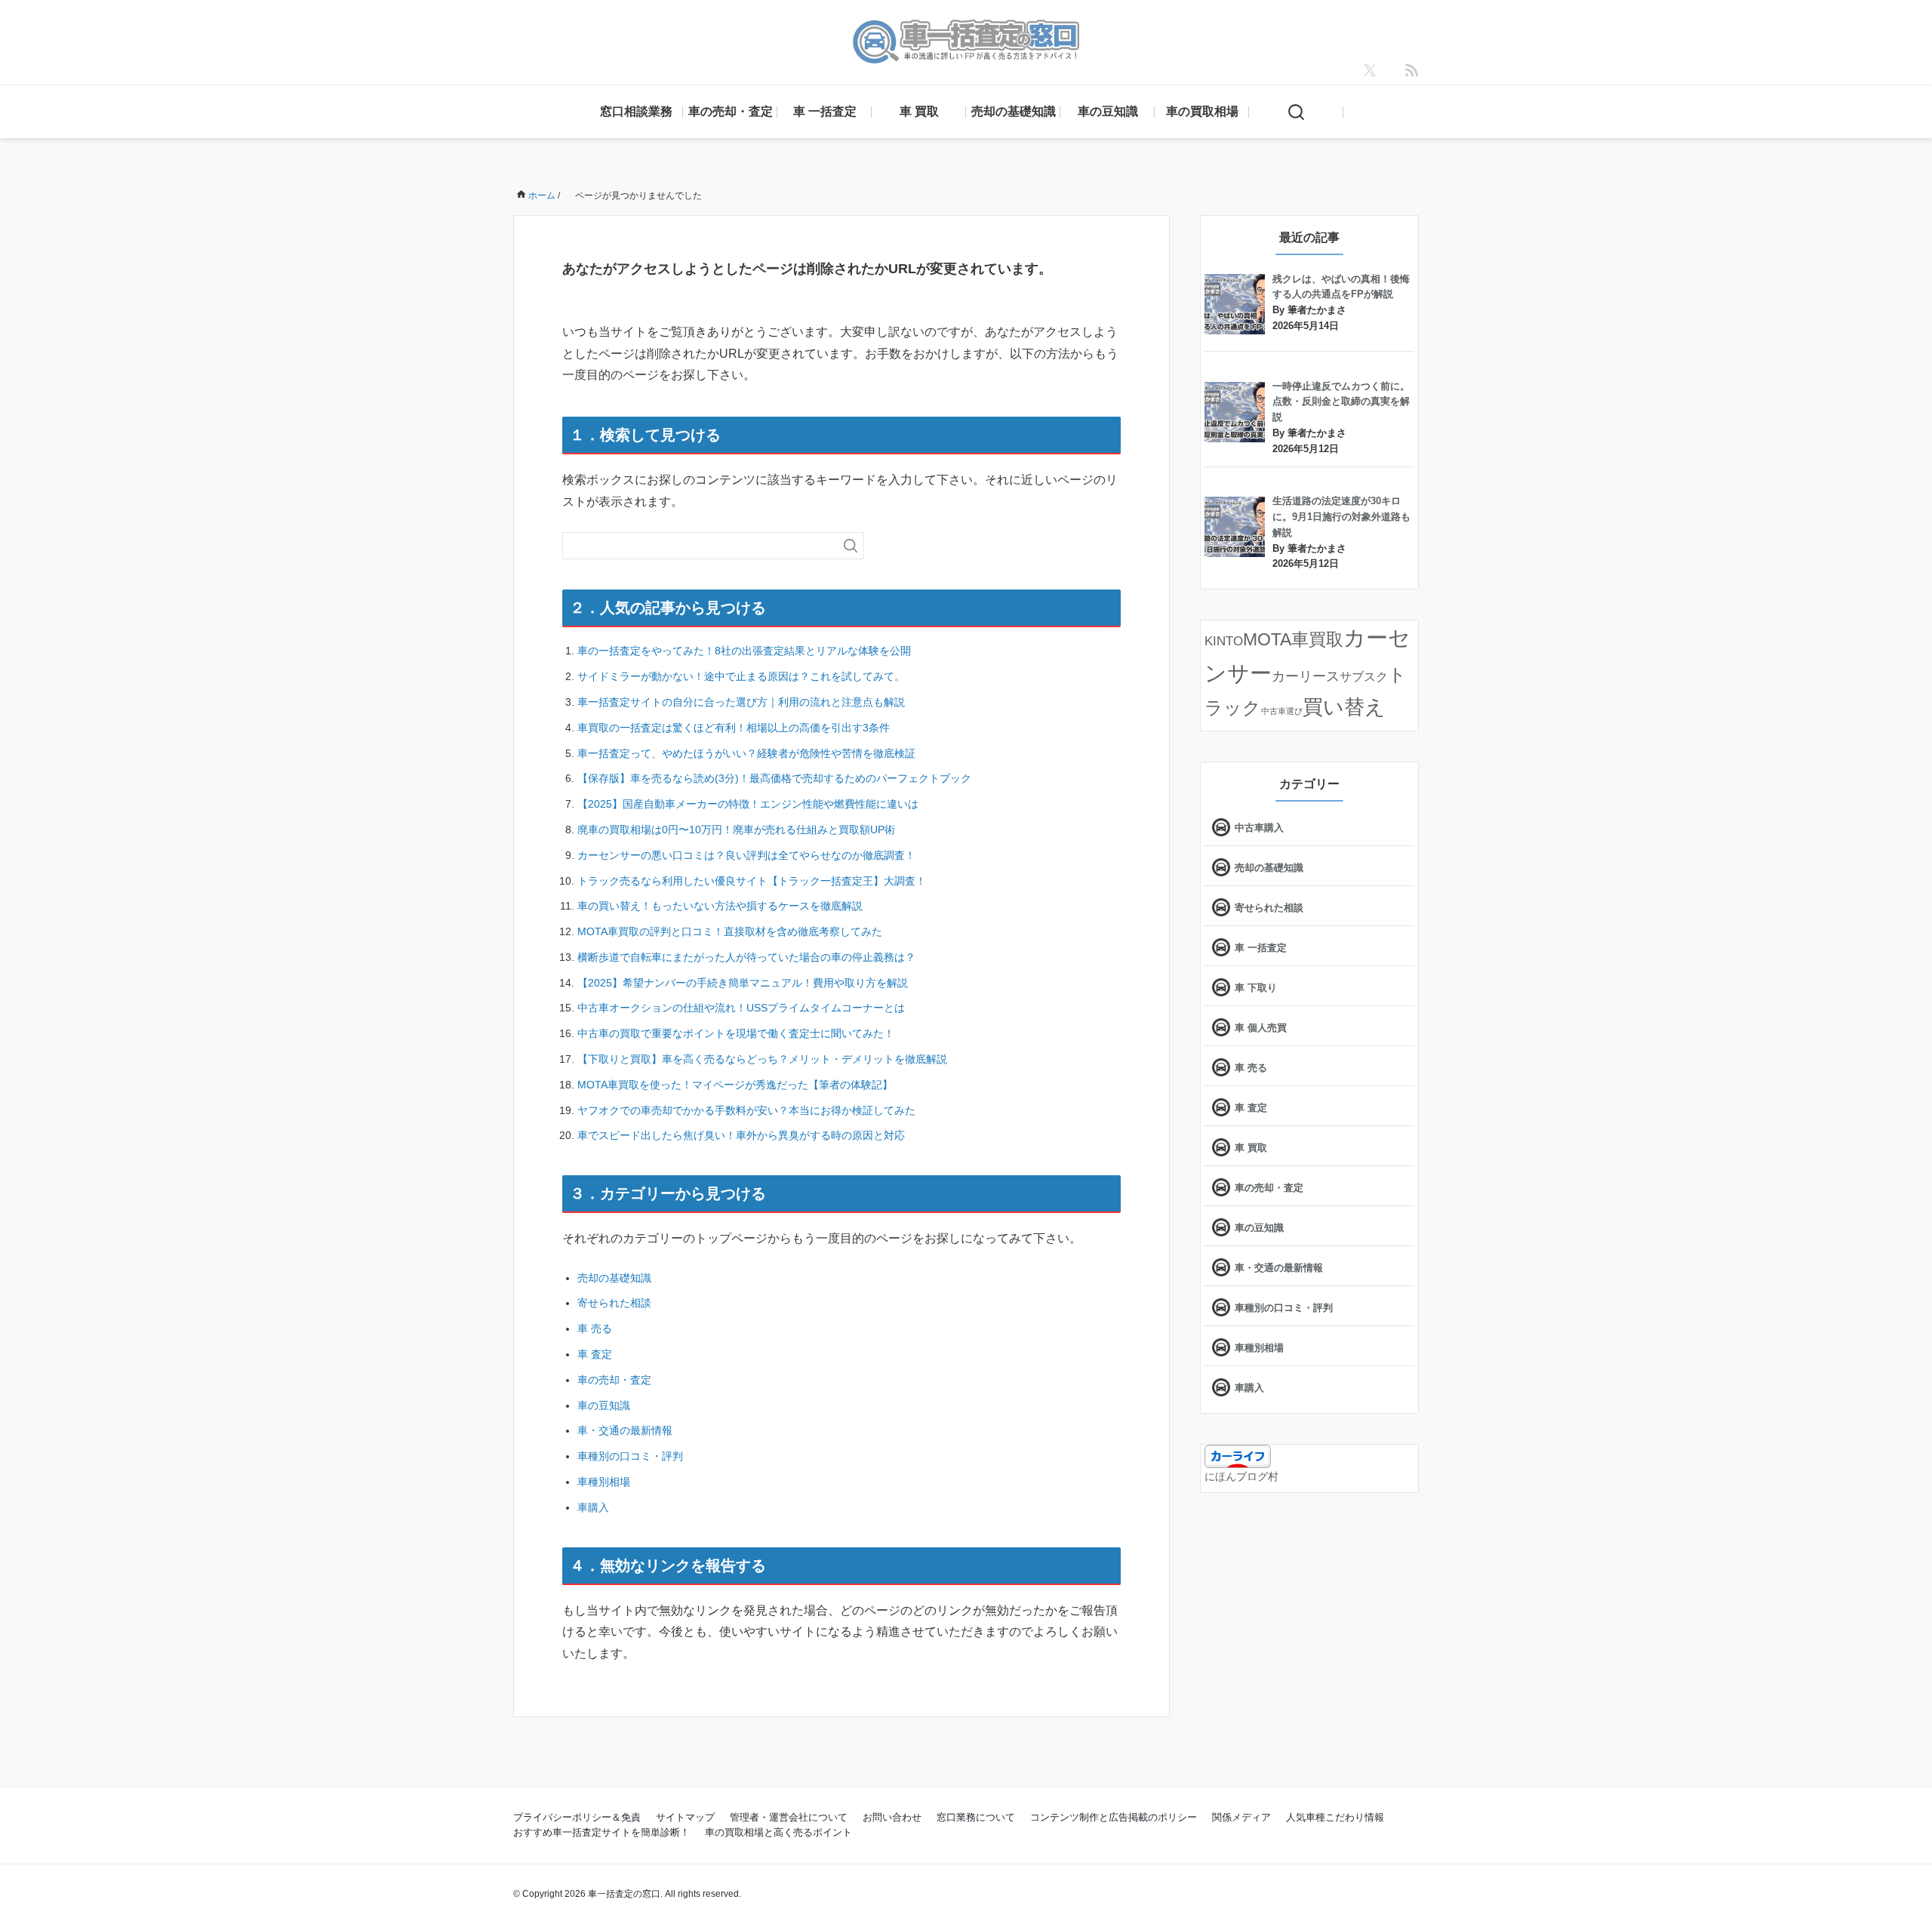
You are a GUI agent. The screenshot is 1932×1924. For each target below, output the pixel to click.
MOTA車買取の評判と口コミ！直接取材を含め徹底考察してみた (730, 931)
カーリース (1306, 676)
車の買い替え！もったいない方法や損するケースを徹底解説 (720, 906)
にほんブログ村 (1241, 1476)
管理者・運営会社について (789, 1817)
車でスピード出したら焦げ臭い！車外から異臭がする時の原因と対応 (741, 1135)
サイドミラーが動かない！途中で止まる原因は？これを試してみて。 (741, 676)
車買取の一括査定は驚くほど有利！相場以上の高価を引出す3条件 (734, 728)
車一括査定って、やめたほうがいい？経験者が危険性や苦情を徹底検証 (746, 753)
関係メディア (1241, 1817)
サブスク (1364, 676)
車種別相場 (604, 1482)
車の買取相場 (1202, 111)
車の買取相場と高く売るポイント (778, 1832)
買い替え (1344, 707)
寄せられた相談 (614, 1303)
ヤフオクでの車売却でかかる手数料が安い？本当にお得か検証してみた (746, 1110)
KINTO (1224, 641)
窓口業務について (976, 1817)
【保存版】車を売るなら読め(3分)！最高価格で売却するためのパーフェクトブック (774, 778)
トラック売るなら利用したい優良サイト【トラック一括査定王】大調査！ (752, 881)
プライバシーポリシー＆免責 (577, 1817)
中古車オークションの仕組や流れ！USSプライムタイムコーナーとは (741, 1008)
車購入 (593, 1507)
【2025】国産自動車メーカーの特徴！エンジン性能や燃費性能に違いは (748, 804)
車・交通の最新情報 (625, 1430)
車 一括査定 (825, 111)
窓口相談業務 (636, 111)
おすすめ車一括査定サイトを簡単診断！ (601, 1832)
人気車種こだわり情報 (1335, 1817)
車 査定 (595, 1354)
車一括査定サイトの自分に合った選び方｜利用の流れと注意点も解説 (741, 702)
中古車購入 (1259, 828)
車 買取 (919, 111)
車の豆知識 (1108, 111)
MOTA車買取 (1293, 639)
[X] (1370, 70)
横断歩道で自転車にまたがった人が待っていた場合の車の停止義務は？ (746, 957)
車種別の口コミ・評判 (630, 1456)
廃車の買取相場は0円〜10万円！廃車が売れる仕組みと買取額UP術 (736, 830)
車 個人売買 (1261, 1028)
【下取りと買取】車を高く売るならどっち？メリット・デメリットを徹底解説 (762, 1059)
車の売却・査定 (731, 111)
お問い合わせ (892, 1817)
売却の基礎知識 (1014, 111)
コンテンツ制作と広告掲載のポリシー (1114, 1817)
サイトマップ (685, 1817)
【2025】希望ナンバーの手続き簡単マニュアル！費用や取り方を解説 (743, 983)
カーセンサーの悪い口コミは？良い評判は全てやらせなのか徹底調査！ (746, 855)
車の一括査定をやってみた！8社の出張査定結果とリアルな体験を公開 (744, 651)
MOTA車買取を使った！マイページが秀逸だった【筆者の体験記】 (735, 1085)
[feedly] (1412, 70)
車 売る (595, 1328)
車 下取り (1256, 988)
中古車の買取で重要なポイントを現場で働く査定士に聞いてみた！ (736, 1033)
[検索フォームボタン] (851, 546)
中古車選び (1282, 711)
